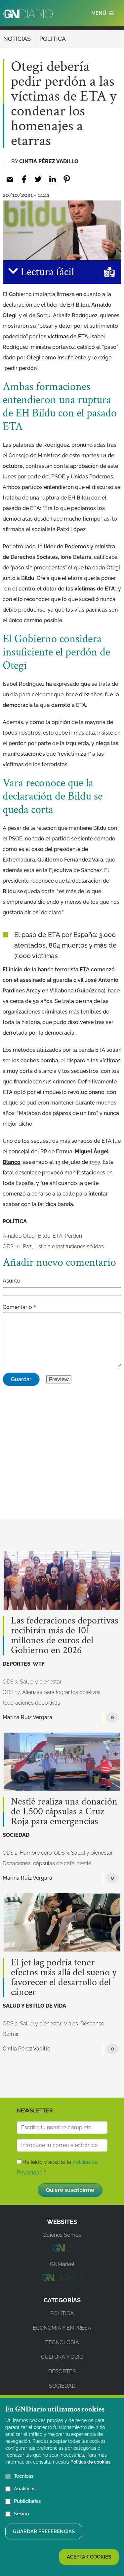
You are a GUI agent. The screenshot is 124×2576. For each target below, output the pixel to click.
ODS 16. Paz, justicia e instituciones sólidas (53, 1246)
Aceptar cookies (89, 2557)
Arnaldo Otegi (19, 1236)
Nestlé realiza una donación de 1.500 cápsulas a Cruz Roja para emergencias (64, 1812)
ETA (58, 1236)
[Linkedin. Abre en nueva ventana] (52, 179)
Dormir (11, 2034)
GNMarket (62, 2264)
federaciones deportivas (31, 1703)
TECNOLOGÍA (62, 2342)
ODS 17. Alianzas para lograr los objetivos (52, 1692)
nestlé (84, 1863)
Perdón (73, 1236)
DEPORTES (17, 1664)
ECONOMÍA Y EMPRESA (62, 2328)
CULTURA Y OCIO (62, 2357)
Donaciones (17, 1863)
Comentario (17, 1307)
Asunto (12, 1281)
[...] (62, 2250)
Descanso (92, 2024)
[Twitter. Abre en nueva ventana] (38, 179)
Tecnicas (24, 2476)
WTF (39, 1664)
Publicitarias (27, 2501)
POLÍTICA (53, 39)
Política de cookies (90, 2462)
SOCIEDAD (16, 1835)
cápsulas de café (54, 1863)
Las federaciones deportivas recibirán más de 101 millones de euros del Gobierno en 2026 (65, 1636)
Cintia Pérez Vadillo (49, 161)
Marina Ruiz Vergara (27, 1717)
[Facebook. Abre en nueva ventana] (24, 179)
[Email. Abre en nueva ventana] (10, 179)
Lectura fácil (46, 272)
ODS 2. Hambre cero (27, 1853)
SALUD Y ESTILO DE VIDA (34, 2006)
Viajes (71, 2024)
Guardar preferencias (44, 2531)
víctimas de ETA (95, 589)
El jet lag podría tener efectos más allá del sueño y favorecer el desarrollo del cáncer (64, 1978)
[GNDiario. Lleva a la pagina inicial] (28, 14)
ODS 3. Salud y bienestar (32, 1682)
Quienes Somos (62, 2235)
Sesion (21, 2514)
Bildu (44, 1236)
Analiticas (25, 2489)
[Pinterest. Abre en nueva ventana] (67, 179)
